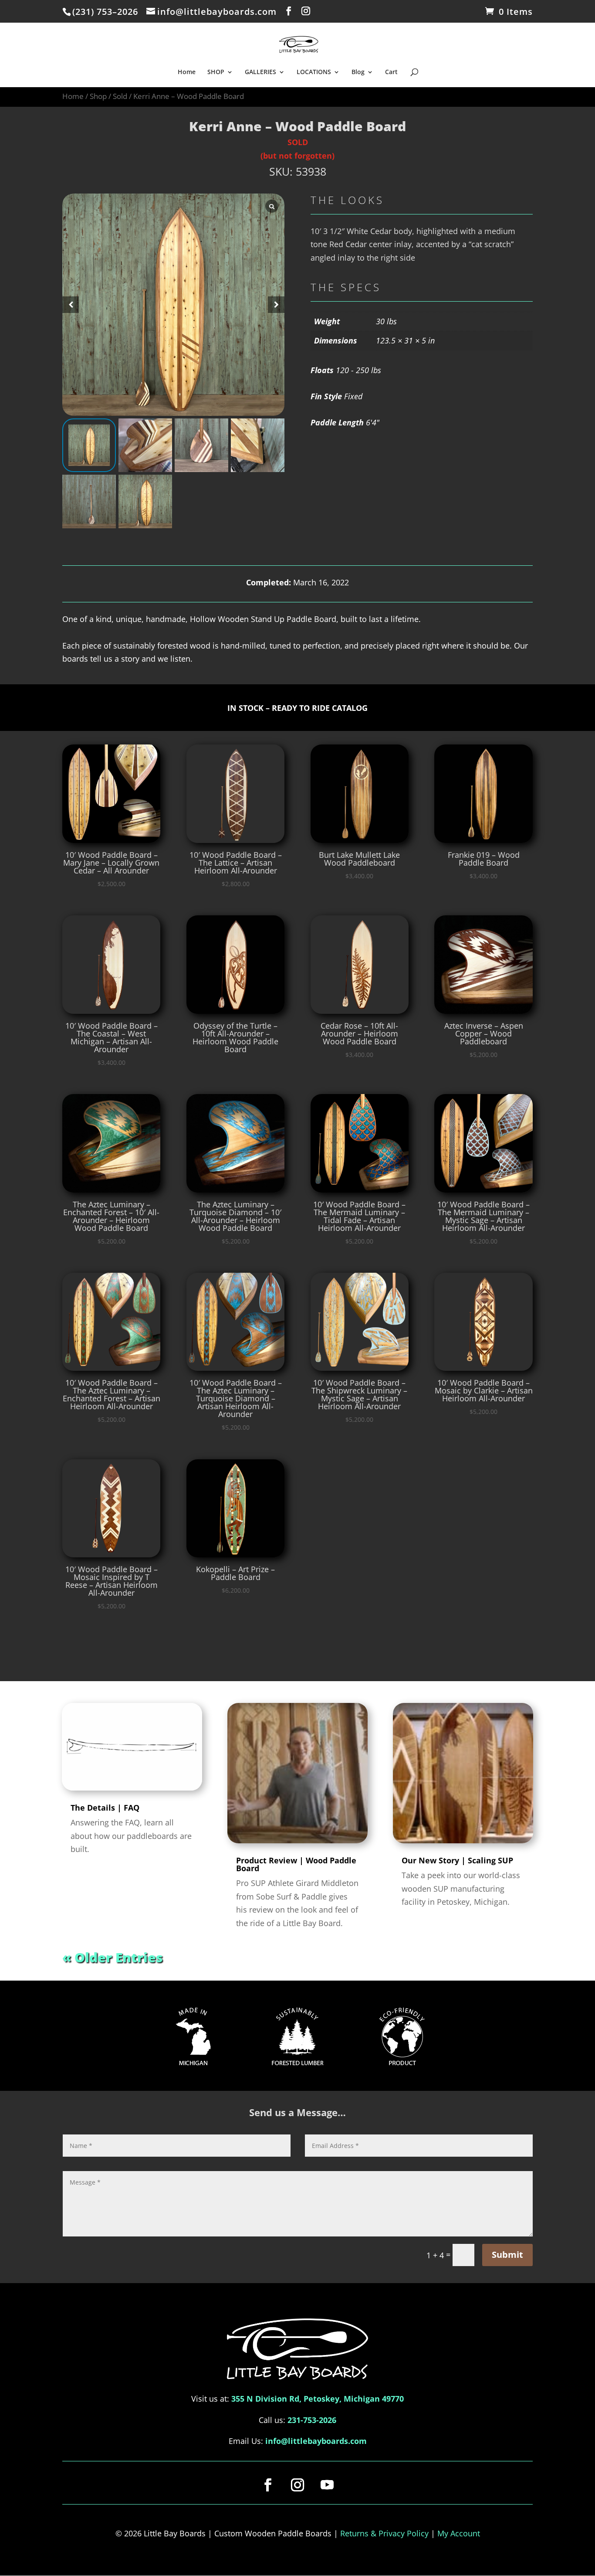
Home (187, 72)
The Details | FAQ (105, 1808)
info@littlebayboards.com (316, 2441)
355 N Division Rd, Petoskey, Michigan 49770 (318, 2399)
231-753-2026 (312, 2420)
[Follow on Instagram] (297, 2485)
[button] (276, 305)
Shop (98, 96)
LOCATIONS (314, 72)
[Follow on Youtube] (327, 2485)
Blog (358, 72)
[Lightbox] (272, 206)
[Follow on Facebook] (268, 2485)
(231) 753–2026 (105, 12)
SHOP (216, 72)
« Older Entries (113, 1957)
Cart (391, 72)
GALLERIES (260, 72)
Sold (120, 96)
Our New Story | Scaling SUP (457, 1860)
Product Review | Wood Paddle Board (296, 1864)
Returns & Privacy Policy (384, 2533)
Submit (507, 2255)
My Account (459, 2533)
